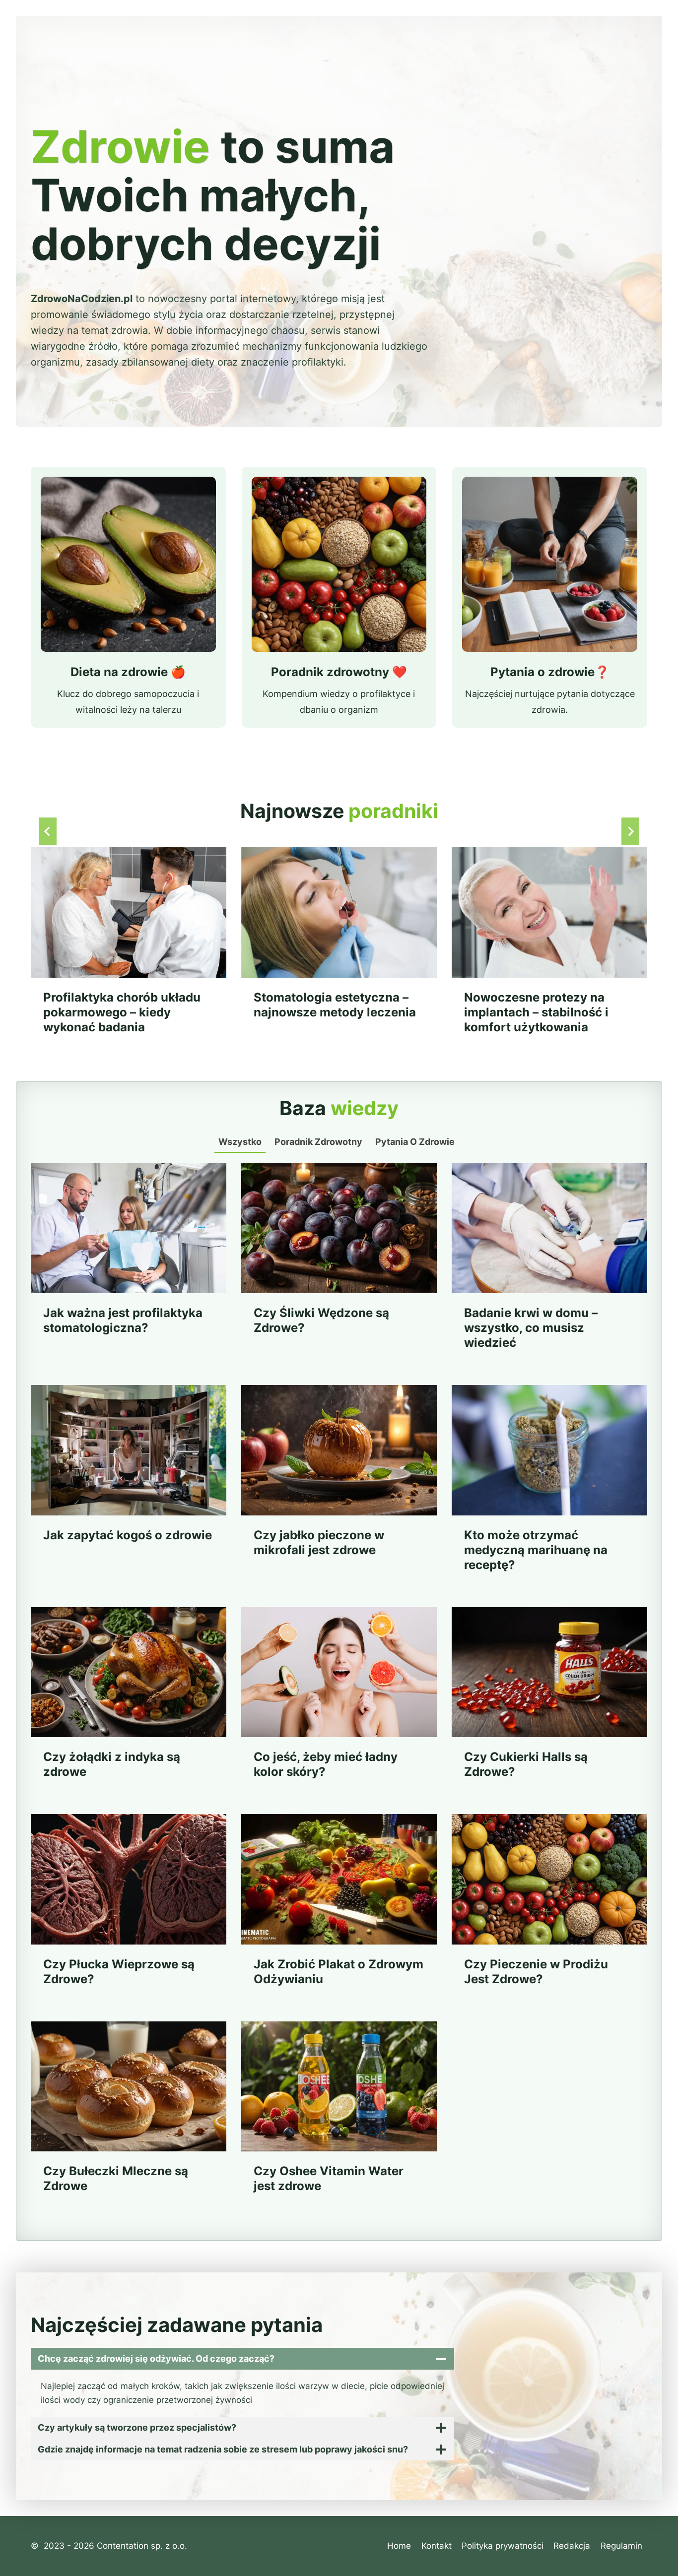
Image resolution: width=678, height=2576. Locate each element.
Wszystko (240, 1142)
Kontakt (437, 2546)
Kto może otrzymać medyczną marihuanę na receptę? (536, 1550)
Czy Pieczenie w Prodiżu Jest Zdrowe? (536, 1972)
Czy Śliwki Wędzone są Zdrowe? (321, 1320)
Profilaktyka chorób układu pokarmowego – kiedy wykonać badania (122, 1012)
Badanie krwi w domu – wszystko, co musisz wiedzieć (531, 1328)
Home (399, 2546)
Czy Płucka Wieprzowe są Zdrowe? (119, 1972)
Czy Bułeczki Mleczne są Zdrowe (116, 2178)
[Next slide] (630, 831)
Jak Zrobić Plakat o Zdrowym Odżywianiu (339, 1972)
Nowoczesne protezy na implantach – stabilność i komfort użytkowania (536, 1012)
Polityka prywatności (503, 2546)
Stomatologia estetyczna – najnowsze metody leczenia (335, 1005)
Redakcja (572, 2546)
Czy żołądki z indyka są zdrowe (112, 1764)
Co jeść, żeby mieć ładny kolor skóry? (326, 1764)
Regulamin (621, 2546)
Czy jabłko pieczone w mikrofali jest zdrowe (319, 1542)
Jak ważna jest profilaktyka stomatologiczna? (123, 1320)
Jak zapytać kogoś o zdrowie (128, 1535)
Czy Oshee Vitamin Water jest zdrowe (329, 2178)
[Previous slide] (48, 831)
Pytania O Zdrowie (415, 1142)
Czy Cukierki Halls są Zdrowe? (526, 1764)
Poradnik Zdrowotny (318, 1142)
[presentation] (129, 912)
